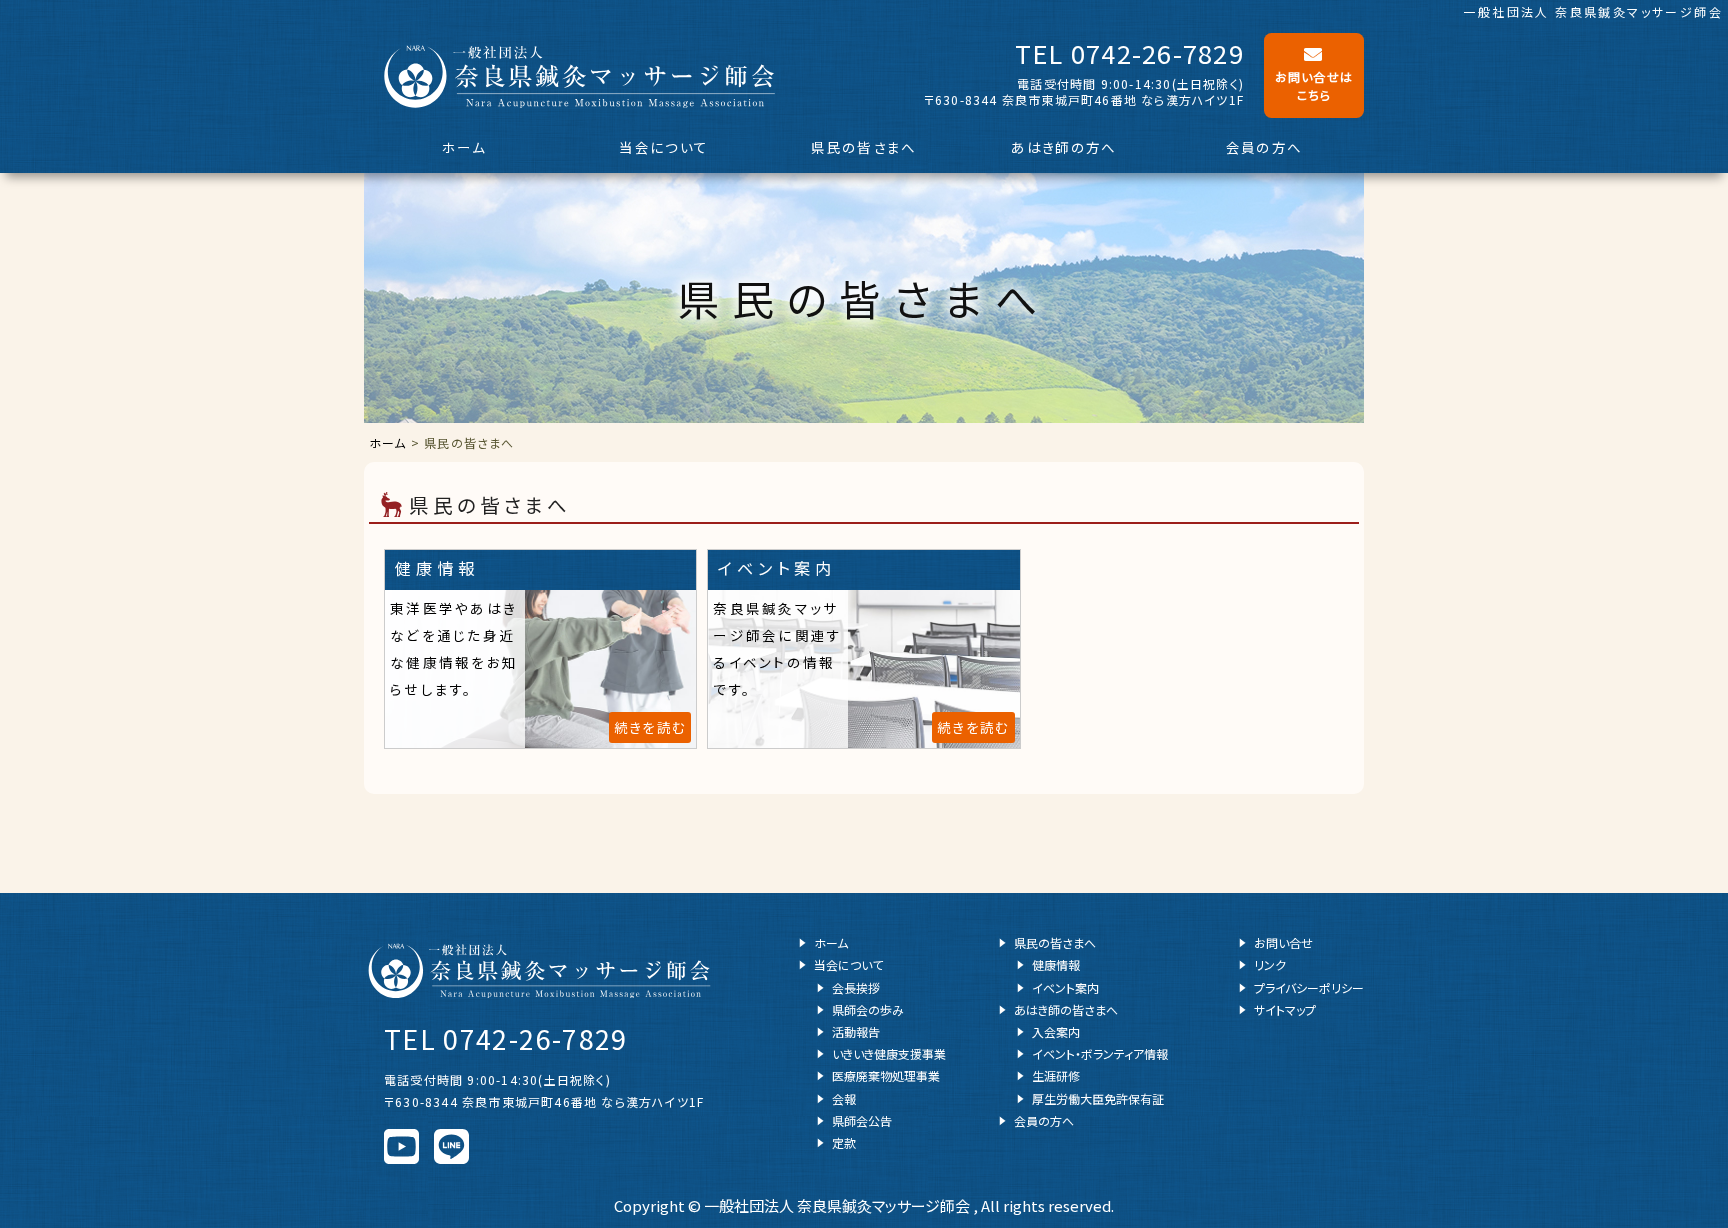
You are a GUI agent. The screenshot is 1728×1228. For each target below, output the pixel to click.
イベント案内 (1065, 987)
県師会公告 (862, 1120)
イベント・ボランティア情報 (1100, 1053)
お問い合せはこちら (1314, 85)
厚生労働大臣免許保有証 (1098, 1098)
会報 (844, 1098)
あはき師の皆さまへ (1066, 1009)
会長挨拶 (856, 987)
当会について (663, 147)
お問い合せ (1283, 942)
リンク (1270, 964)
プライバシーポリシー (1309, 987)
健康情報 (1056, 964)
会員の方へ (1264, 147)
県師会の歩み (868, 1009)
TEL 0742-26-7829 (1129, 52)
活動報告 (856, 1031)
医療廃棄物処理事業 (886, 1075)
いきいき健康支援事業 (889, 1053)
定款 (844, 1142)
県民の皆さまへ (863, 147)
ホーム (464, 147)
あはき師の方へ (1063, 147)
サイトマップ (1285, 1009)
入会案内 (1056, 1031)
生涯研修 (1056, 1075)
